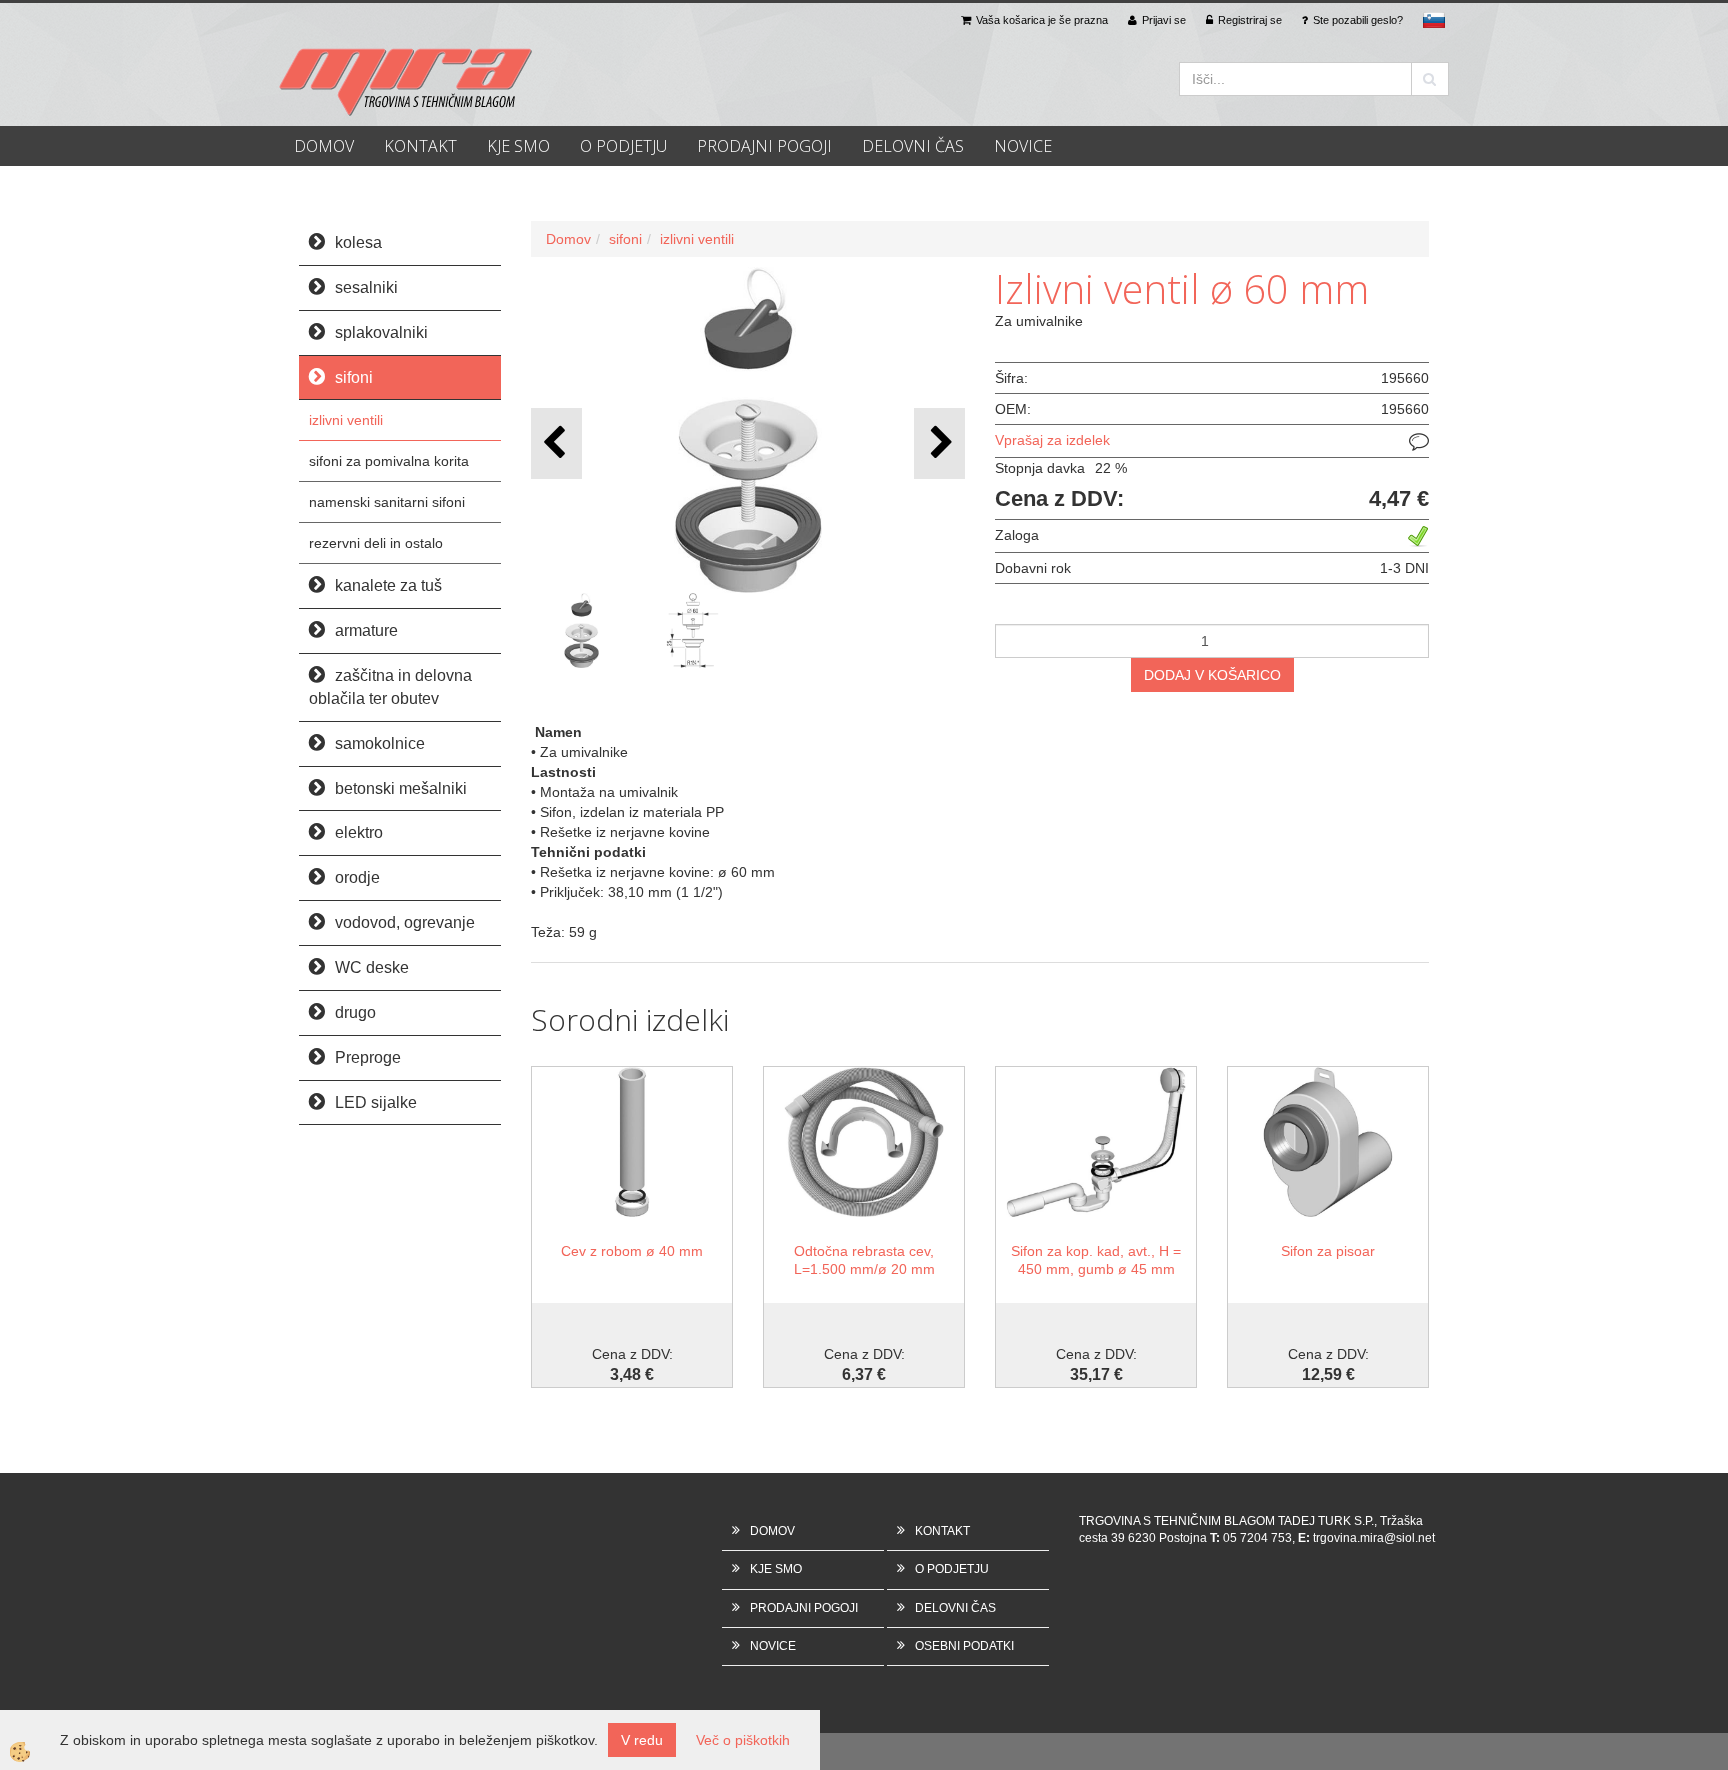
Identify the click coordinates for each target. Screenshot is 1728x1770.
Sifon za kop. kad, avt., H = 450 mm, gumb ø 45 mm (1096, 1260)
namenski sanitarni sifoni (387, 502)
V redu (642, 1740)
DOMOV (324, 146)
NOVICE (1023, 146)
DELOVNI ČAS (913, 146)
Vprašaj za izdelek (1052, 440)
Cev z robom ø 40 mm (632, 1251)
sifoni (625, 239)
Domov (568, 239)
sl (1434, 20)
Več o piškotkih (743, 1740)
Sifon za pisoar (1328, 1251)
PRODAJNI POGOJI (764, 146)
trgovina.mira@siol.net (1374, 1538)
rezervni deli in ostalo (376, 543)
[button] (939, 443)
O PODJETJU (623, 146)
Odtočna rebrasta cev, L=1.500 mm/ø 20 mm (864, 1260)
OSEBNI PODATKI (964, 1646)
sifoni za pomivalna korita (389, 461)
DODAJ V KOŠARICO (1212, 675)
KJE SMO (518, 146)
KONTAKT (420, 146)
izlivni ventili (346, 420)
